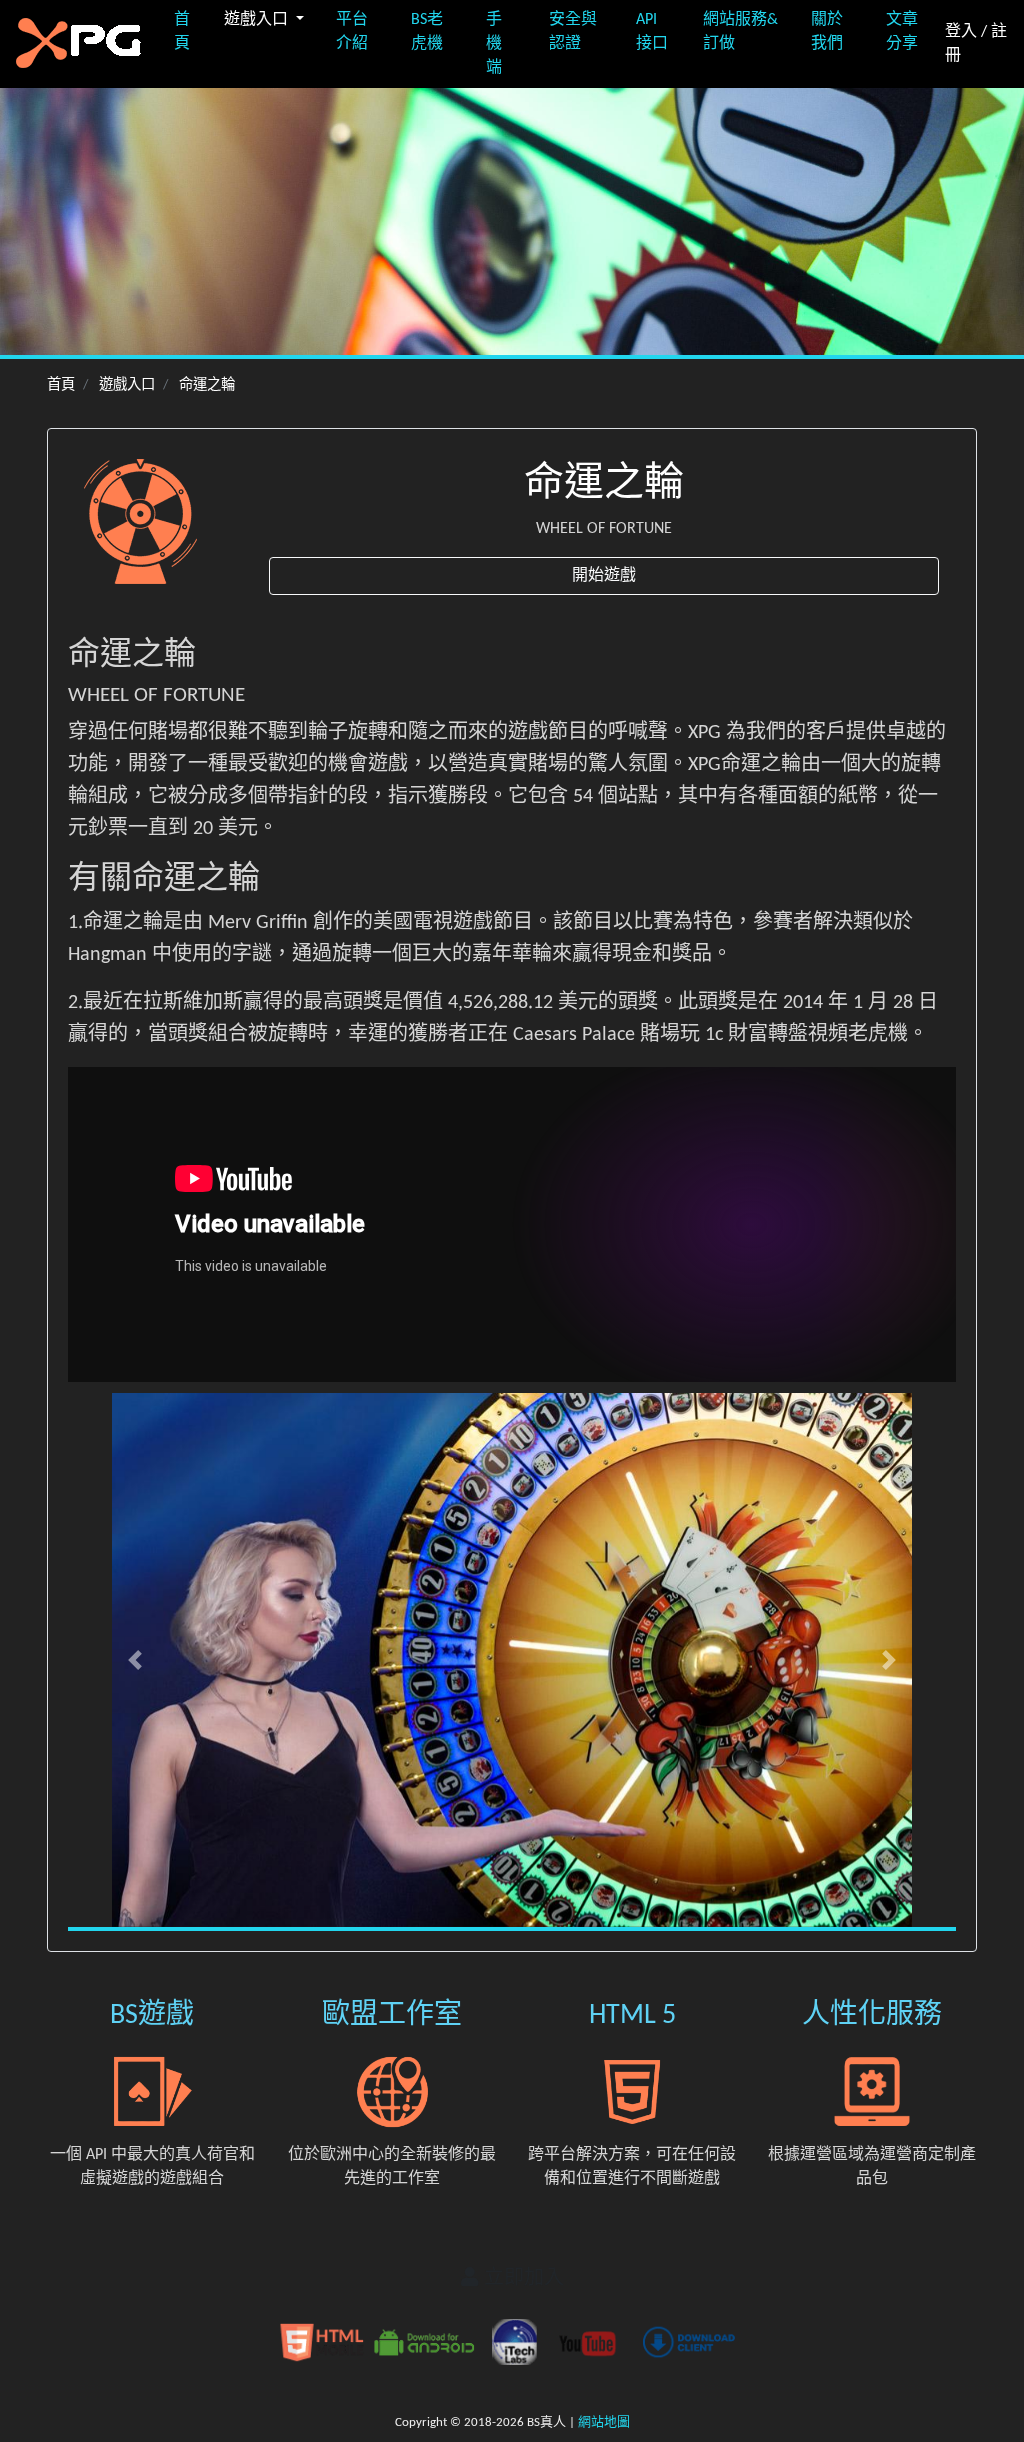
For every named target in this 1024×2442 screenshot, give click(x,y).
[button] (134, 1660)
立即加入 (521, 2279)
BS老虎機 (427, 32)
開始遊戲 (604, 576)
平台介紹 (352, 32)
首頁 (182, 32)
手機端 (494, 44)
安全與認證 (573, 32)
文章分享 (902, 32)
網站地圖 (604, 2422)
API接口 (652, 32)
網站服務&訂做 (740, 32)
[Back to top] (988, 2341)
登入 (961, 32)
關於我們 (827, 32)
